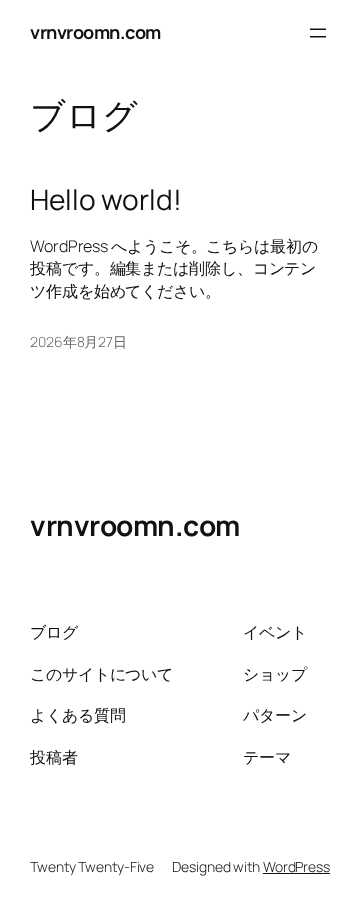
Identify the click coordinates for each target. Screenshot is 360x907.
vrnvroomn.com (95, 32)
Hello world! (106, 200)
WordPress (296, 866)
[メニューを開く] (318, 33)
